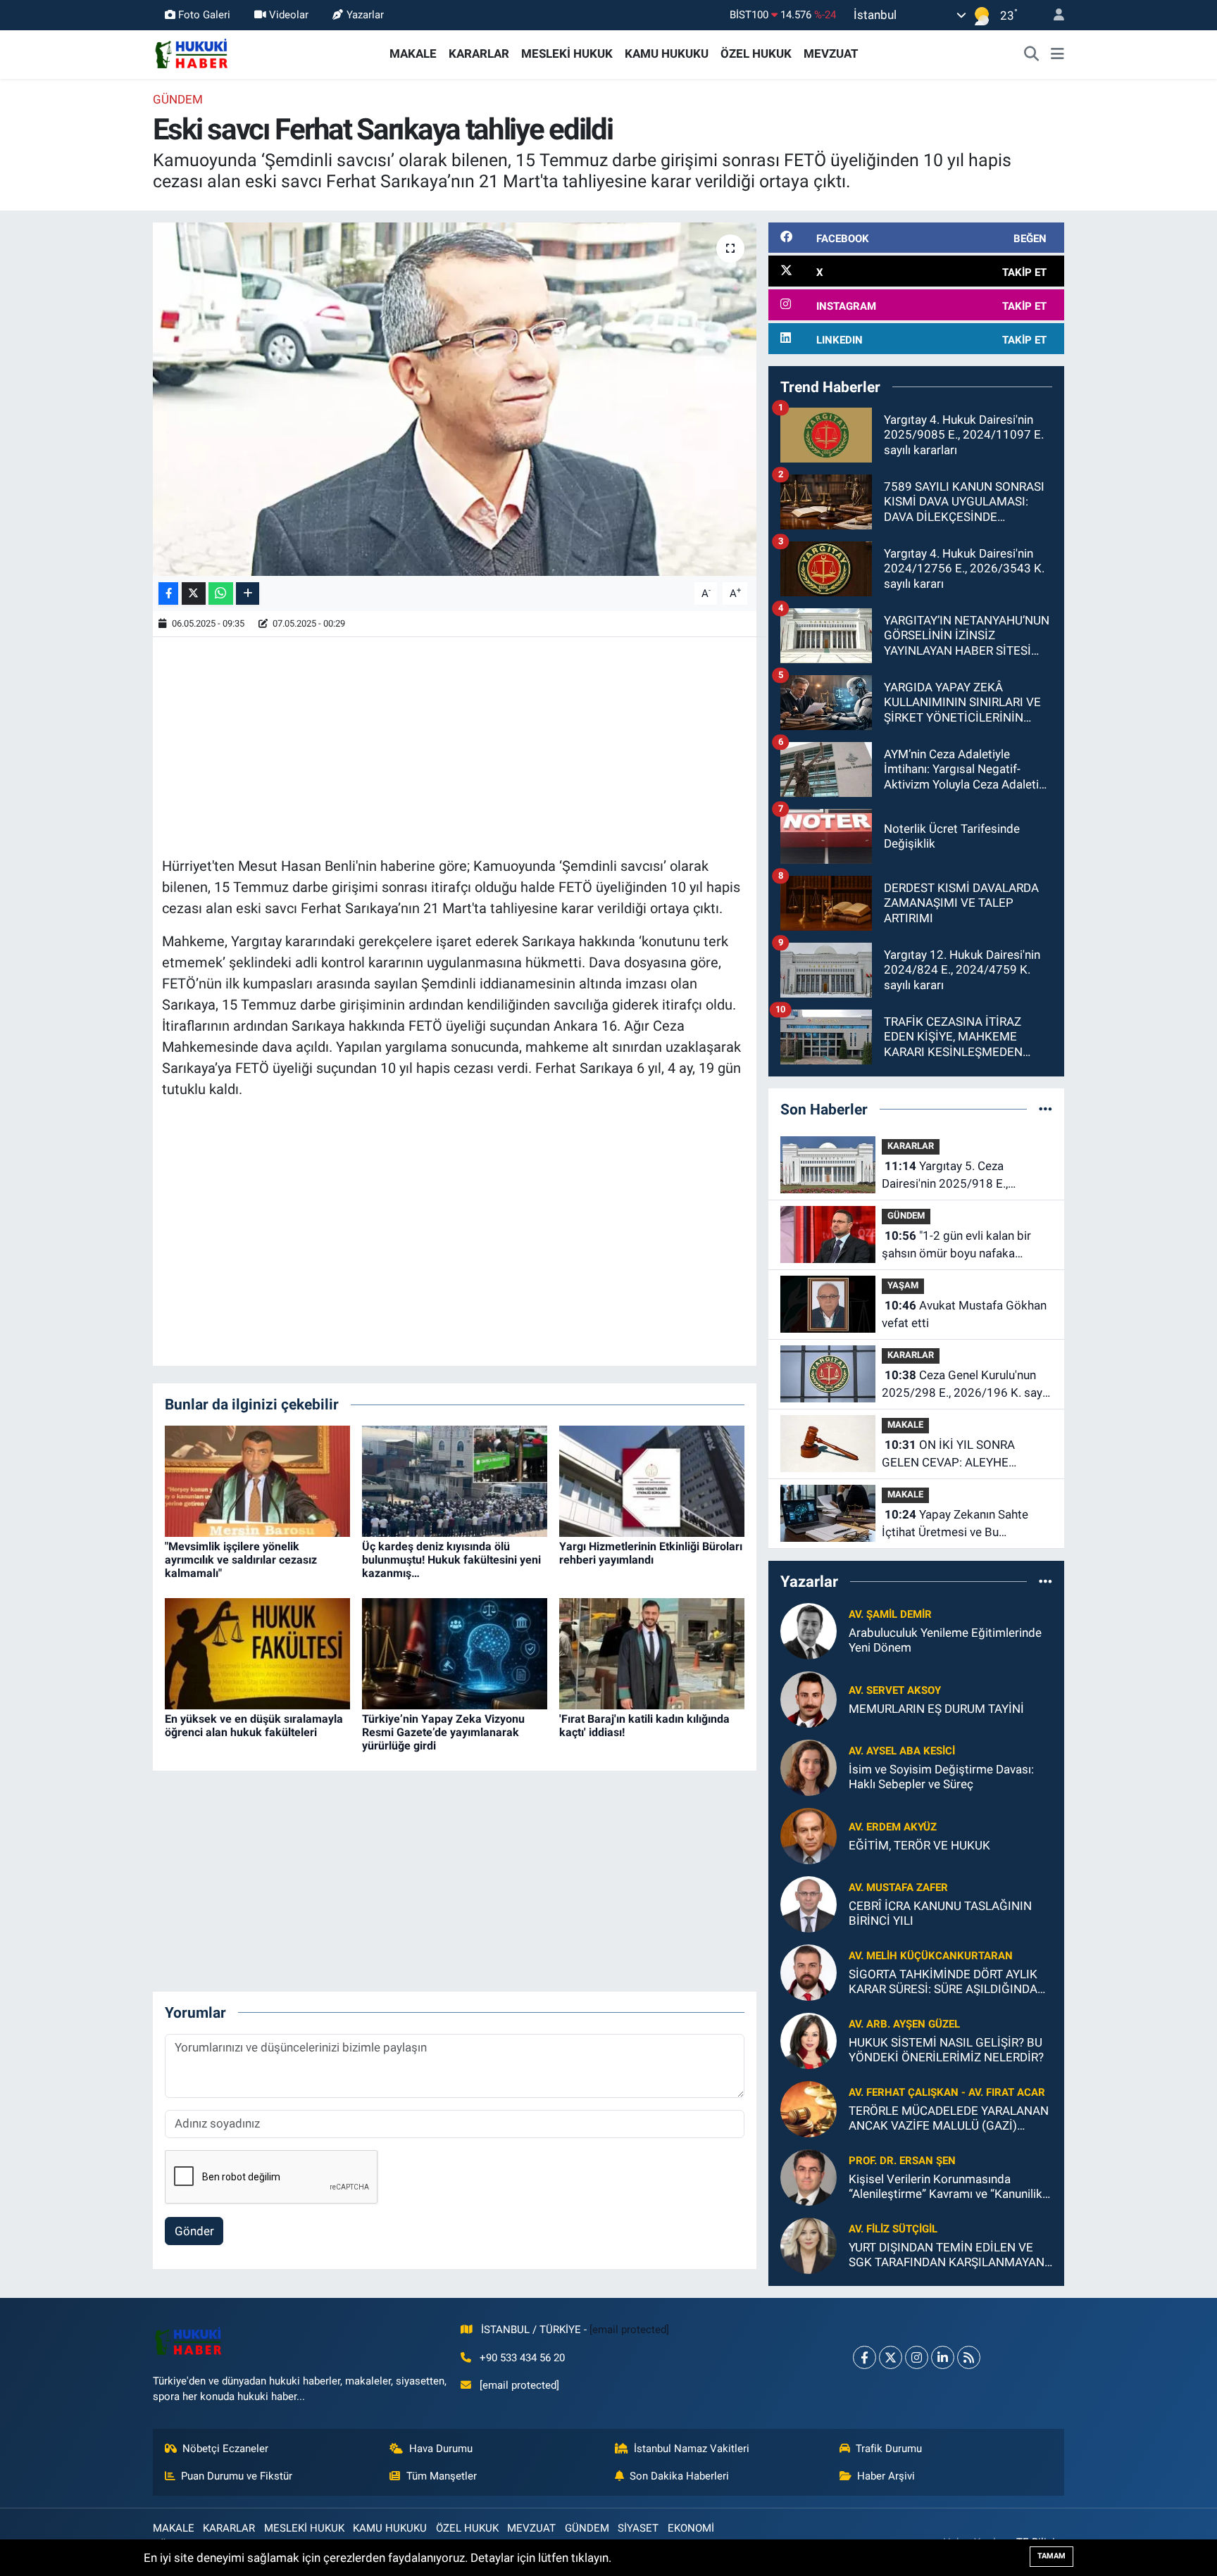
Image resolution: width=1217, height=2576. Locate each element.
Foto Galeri (204, 15)
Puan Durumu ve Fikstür (237, 2476)
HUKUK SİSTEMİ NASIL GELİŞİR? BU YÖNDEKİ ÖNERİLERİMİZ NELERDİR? (946, 2050)
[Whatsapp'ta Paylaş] (221, 594)
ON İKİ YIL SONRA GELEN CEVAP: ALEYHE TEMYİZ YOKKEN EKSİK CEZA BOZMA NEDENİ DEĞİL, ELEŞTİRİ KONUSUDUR (962, 1455)
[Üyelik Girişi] (1053, 15)
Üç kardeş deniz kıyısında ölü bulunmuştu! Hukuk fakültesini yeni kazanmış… (451, 1560)
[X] (891, 2357)
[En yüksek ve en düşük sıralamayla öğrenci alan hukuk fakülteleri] (257, 1652)
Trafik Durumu (889, 2449)
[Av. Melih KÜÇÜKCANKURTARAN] (809, 1971)
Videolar (289, 15)
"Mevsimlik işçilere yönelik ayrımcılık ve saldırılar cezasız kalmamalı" (241, 1560)
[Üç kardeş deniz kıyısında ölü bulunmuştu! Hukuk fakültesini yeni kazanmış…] (455, 1480)
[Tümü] (1046, 1109)
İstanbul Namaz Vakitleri (692, 2449)
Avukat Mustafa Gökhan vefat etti (964, 1314)
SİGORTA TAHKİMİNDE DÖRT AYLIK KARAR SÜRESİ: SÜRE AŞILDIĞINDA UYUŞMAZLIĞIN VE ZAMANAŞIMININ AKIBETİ (948, 1982)
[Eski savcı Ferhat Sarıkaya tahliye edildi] (455, 399)
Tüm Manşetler (442, 2476)
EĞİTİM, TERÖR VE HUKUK (919, 1845)
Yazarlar (365, 15)
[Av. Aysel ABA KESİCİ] (809, 1766)
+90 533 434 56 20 (522, 2358)
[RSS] (969, 2357)
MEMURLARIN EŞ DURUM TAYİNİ (936, 1709)
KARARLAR (479, 54)
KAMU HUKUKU (667, 54)
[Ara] (1032, 54)
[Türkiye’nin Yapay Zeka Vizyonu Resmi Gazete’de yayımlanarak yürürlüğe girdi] (455, 1652)
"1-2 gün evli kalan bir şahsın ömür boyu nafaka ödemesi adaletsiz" (956, 1246)
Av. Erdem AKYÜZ (893, 1827)
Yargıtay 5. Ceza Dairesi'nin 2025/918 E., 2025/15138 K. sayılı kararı (954, 1176)
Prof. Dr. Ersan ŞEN (902, 2161)
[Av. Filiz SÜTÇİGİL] (809, 2244)
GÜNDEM (178, 99)
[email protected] (629, 2330)
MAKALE (413, 54)
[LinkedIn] (943, 2357)
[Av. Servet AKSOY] (809, 1698)
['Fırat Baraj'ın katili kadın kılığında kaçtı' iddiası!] (652, 1652)
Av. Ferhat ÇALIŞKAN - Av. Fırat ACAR (947, 2092)
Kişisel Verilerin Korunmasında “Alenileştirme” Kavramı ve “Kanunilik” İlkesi (948, 2187)
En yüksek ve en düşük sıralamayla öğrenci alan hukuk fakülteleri (254, 1726)
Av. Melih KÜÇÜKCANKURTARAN (931, 1956)
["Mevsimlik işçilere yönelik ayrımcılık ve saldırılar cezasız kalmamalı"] (257, 1480)
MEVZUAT (831, 54)
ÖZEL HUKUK (756, 54)
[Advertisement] (454, 745)
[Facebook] (865, 2357)
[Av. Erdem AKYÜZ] (809, 1835)
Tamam (1051, 2556)
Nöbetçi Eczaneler (225, 2449)
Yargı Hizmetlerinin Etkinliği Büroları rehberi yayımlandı (651, 1553)
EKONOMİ (691, 2528)
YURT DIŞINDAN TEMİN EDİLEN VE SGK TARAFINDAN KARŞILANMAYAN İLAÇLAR (947, 2255)
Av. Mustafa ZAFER (898, 1887)
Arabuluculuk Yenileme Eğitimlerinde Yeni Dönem (945, 1640)
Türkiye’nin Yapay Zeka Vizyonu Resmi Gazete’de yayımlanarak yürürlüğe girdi (443, 1732)
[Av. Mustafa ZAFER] (809, 1903)
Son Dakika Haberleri (679, 2476)
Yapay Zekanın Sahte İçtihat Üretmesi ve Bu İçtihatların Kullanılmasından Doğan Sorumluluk (956, 1525)
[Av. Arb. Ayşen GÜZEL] (809, 2040)
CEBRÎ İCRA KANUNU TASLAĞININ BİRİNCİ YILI (940, 1913)
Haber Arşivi (886, 2476)
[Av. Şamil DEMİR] (809, 1630)
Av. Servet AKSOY (895, 1690)
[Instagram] (917, 2357)
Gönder (194, 2231)
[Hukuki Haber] (191, 53)
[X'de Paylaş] (194, 594)
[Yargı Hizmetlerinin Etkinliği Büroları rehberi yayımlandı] (652, 1480)
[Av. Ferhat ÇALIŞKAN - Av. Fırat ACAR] (809, 2108)
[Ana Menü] (1057, 54)
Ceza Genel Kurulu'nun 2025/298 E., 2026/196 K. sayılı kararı (966, 1385)
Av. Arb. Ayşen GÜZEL (904, 2024)
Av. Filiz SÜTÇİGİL (893, 2229)
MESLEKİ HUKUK (567, 54)
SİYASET (638, 2528)
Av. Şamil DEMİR (890, 1614)
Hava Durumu (441, 2449)
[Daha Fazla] (248, 594)
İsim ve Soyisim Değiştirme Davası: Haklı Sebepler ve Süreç (941, 1777)
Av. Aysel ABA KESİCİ (902, 1751)
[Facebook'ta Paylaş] (168, 594)
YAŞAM (903, 1285)
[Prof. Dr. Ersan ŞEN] (809, 2176)
